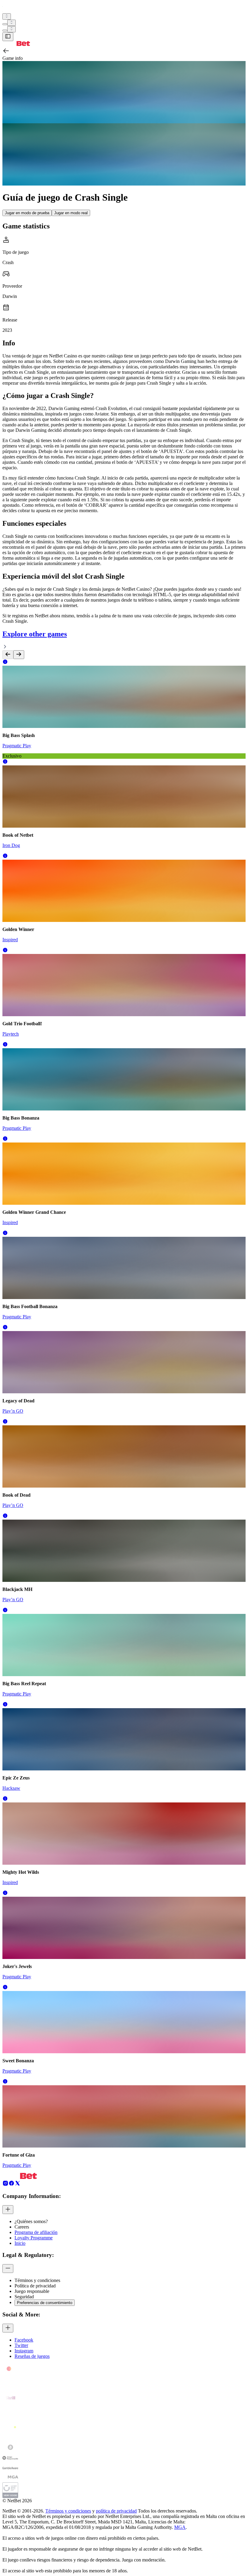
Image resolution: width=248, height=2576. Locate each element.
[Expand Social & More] (8, 2328)
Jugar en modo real (71, 213)
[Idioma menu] (5, 31)
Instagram (24, 2351)
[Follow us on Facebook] (11, 2185)
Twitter (21, 2345)
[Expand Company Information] (8, 2210)
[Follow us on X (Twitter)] (18, 2185)
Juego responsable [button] (32, 2291)
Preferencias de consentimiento (45, 2303)
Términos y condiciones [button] (37, 2280)
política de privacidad (116, 2511)
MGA (180, 2527)
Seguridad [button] (24, 2297)
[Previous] (8, 655)
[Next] (19, 655)
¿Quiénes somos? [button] (31, 2221)
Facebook (24, 2340)
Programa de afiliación (36, 2232)
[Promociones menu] (7, 16)
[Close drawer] (8, 37)
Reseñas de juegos (32, 2356)
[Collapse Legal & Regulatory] (8, 2269)
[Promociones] (7, 16)
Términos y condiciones (68, 2511)
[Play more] (11, 23)
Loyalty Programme (34, 2238)
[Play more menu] (5, 24)
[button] (5, 663)
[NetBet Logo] (16, 44)
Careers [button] (22, 2227)
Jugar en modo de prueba (27, 213)
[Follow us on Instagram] (5, 2185)
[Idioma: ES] (11, 29)
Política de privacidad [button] (35, 2286)
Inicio (20, 2243)
